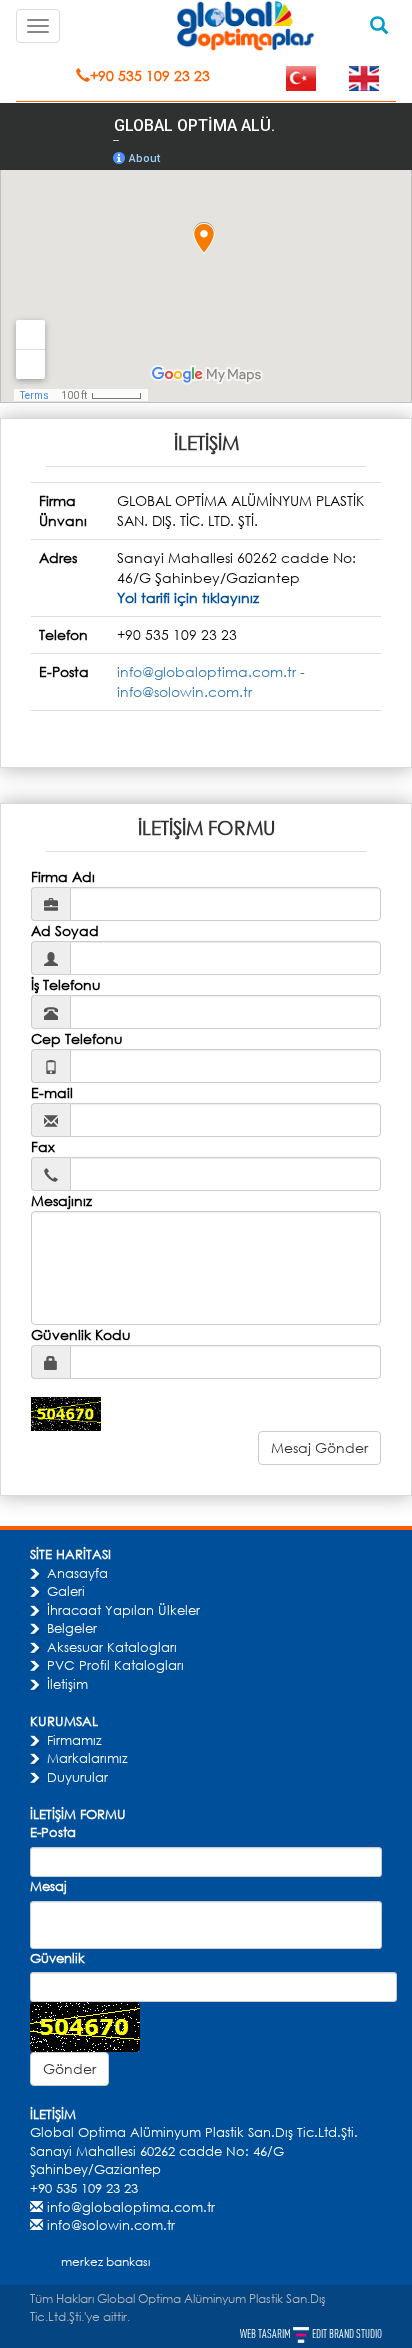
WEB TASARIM (266, 2334)
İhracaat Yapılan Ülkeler (123, 1610)
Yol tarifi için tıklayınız (188, 597)
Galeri (66, 1591)
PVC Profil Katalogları (115, 1665)
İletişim (67, 1684)
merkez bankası (105, 2261)
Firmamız (74, 1740)
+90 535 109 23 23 (150, 75)
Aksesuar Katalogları (112, 1647)
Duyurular (77, 1777)
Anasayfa (77, 1573)
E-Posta (53, 1832)
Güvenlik (57, 1958)
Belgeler (72, 1628)
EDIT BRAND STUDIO (347, 2334)
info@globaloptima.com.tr (131, 2207)
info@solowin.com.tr (184, 691)
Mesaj (48, 1886)
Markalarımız (87, 1758)
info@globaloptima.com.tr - (211, 671)
